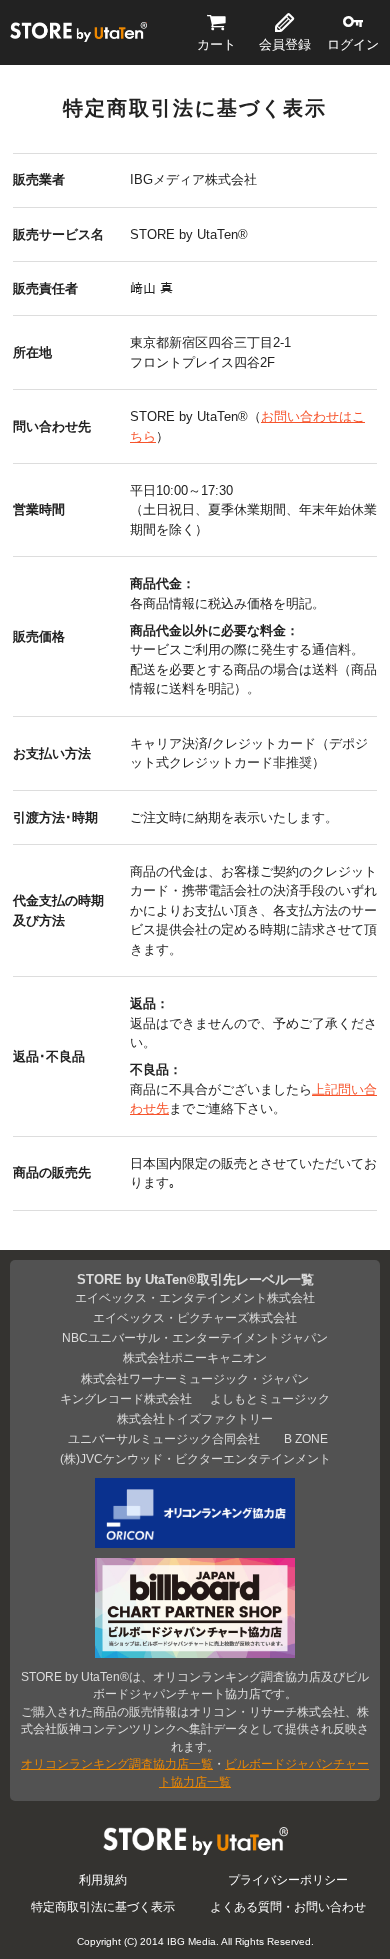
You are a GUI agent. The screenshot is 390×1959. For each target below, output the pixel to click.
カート (216, 44)
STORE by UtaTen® (78, 32)
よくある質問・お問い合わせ (288, 1906)
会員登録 (285, 44)
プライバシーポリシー (288, 1879)
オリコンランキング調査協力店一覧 (117, 1763)
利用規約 (103, 1879)
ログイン (353, 44)
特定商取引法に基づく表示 (103, 1906)
